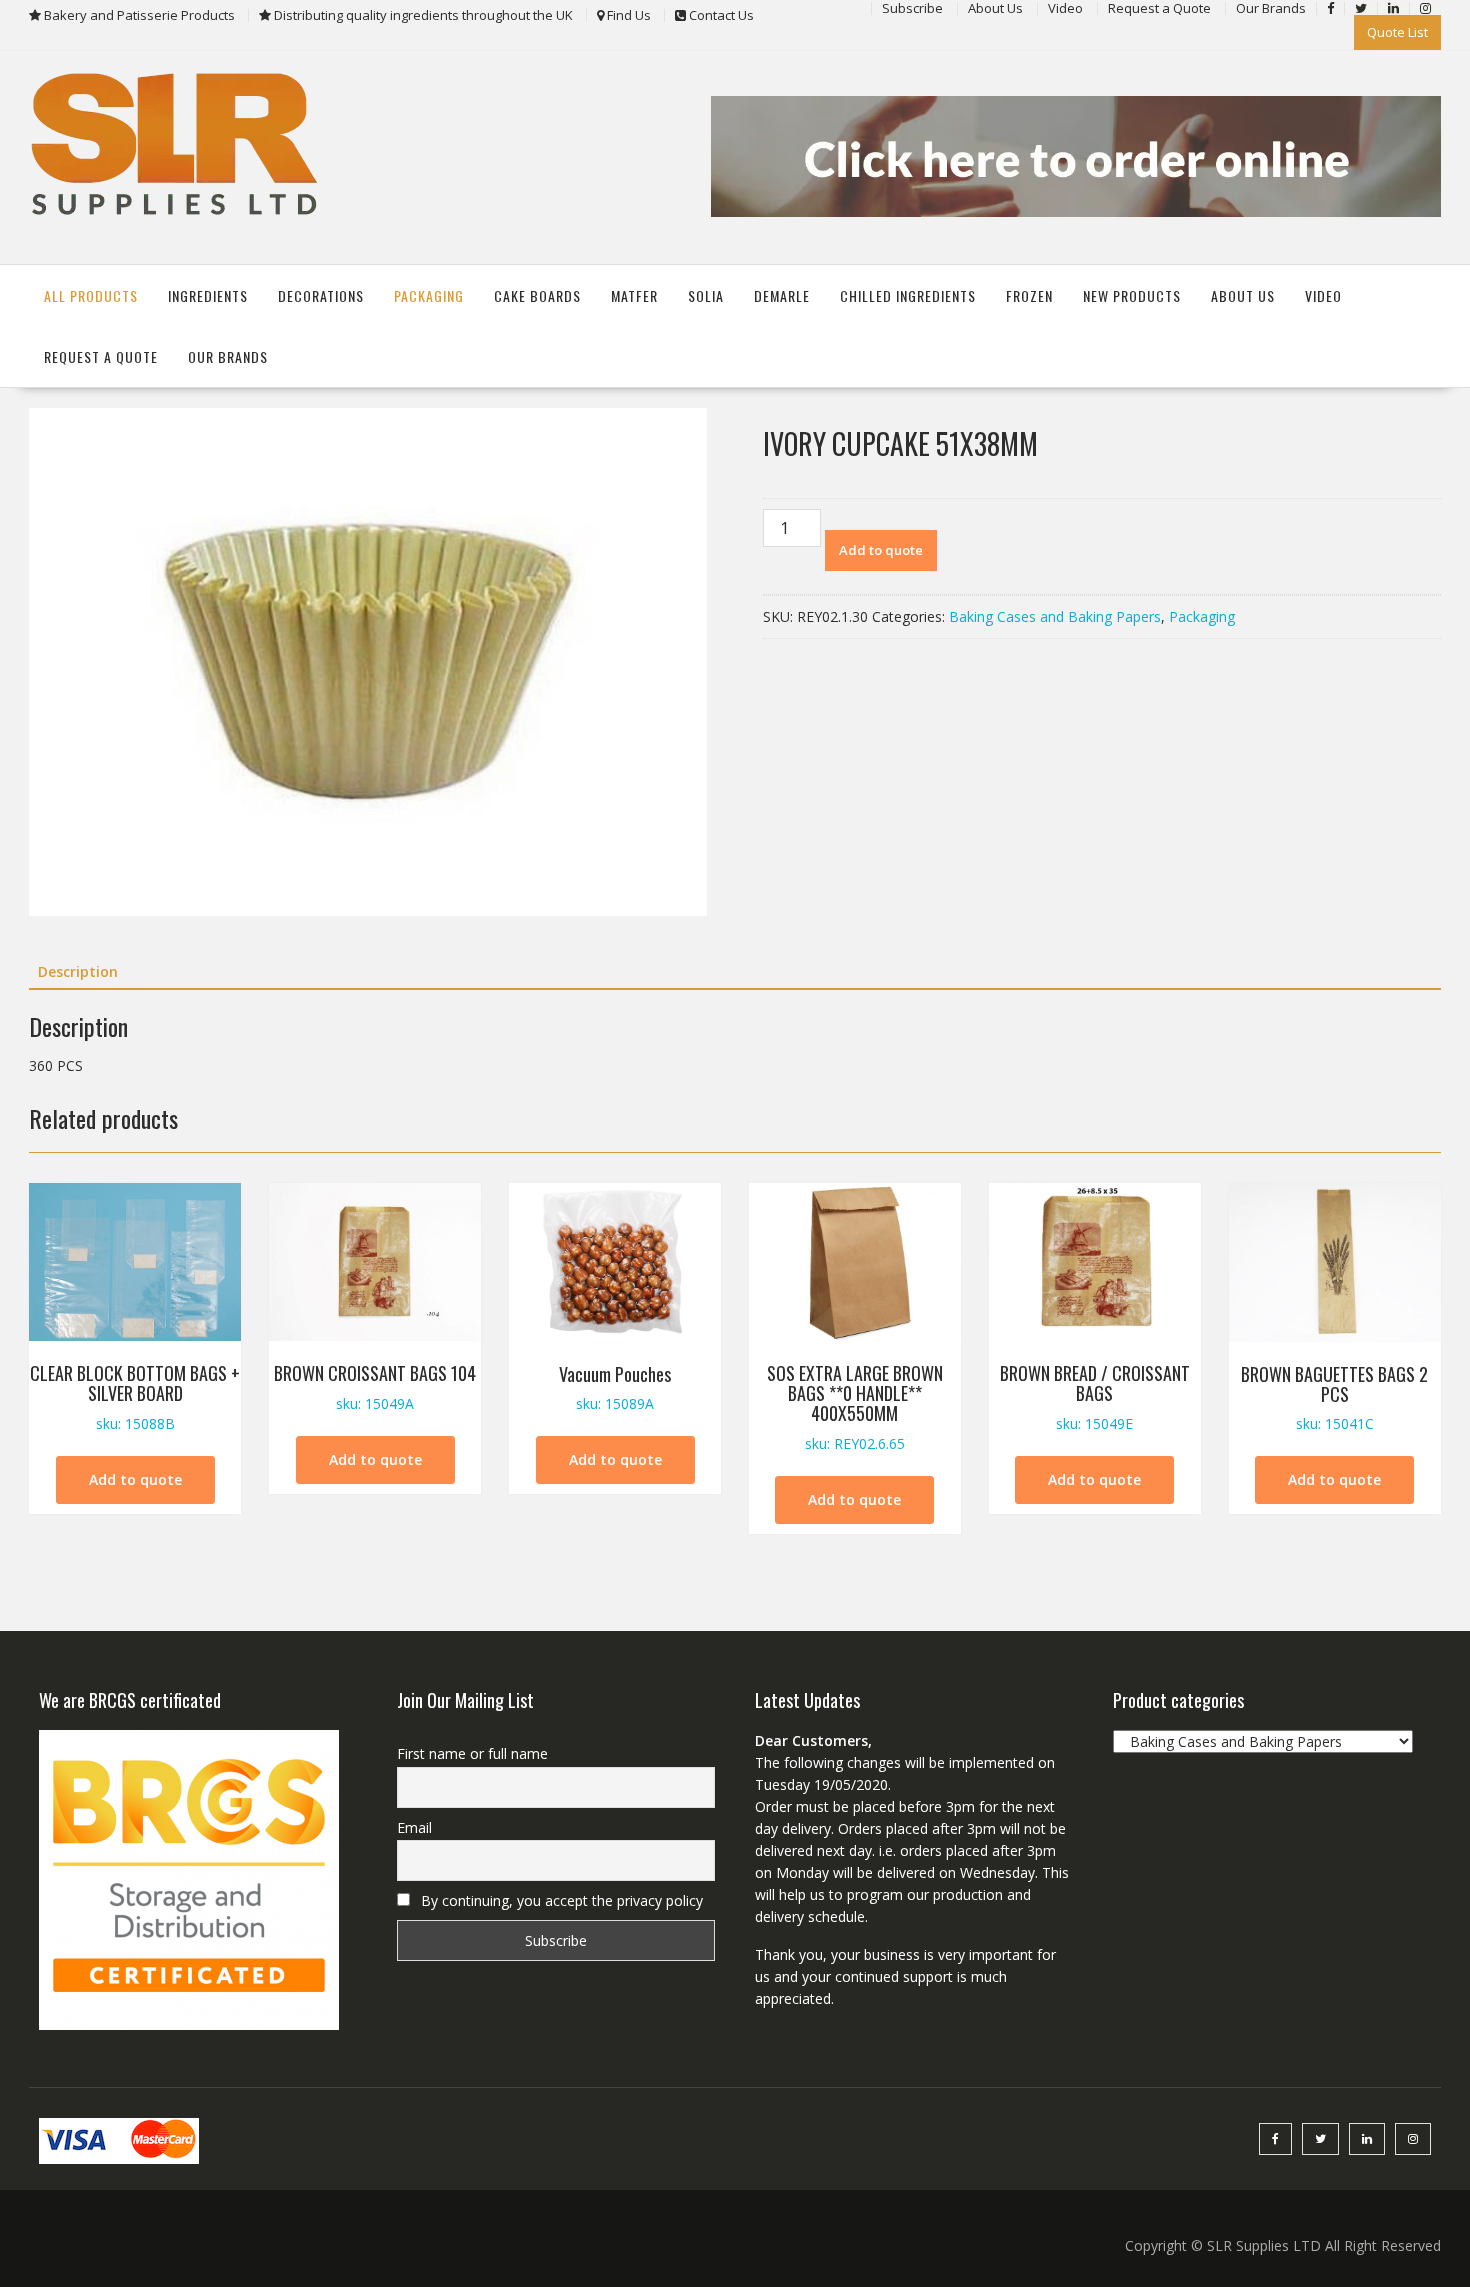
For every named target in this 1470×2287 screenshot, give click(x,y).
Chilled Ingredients (908, 295)
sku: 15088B (135, 1396)
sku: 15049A (375, 1386)
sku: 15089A (615, 1387)
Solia (706, 295)
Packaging (429, 295)
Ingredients (208, 295)
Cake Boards (537, 295)
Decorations (321, 295)
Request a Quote (101, 356)
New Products (1132, 295)
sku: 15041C (1334, 1397)
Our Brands (228, 356)
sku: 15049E (1095, 1396)
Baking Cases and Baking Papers (1055, 616)
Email (414, 1827)
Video (1323, 295)
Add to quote (881, 550)
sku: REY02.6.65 (855, 1406)
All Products (91, 295)
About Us (1243, 295)
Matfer (634, 295)
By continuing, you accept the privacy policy (560, 1900)
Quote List (1397, 32)
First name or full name (472, 1753)
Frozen (1029, 295)
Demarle (782, 295)
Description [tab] (78, 971)
